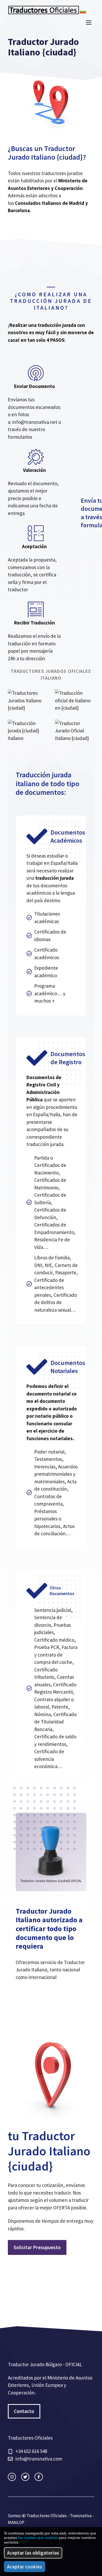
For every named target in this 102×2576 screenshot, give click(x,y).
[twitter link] (25, 2477)
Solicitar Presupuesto (37, 2247)
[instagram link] (12, 2477)
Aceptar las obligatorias (33, 2553)
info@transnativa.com (39, 2459)
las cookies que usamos (38, 2538)
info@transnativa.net (35, 422)
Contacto (24, 2411)
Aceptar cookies (25, 2567)
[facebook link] (39, 2477)
